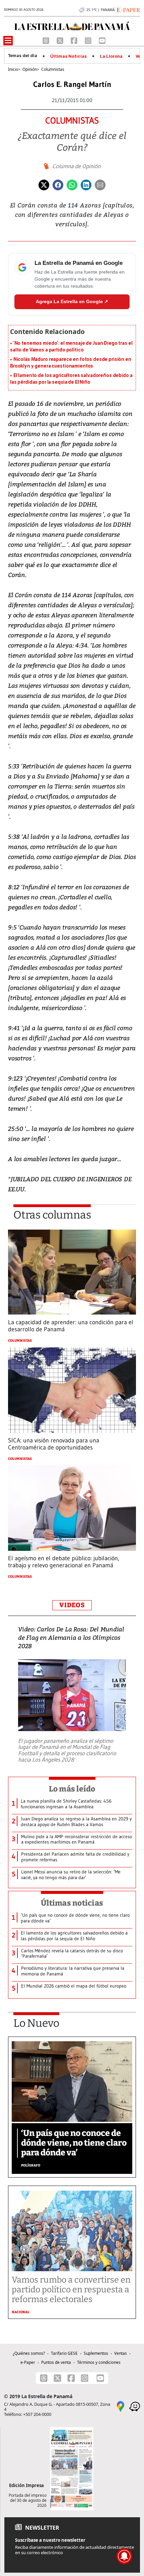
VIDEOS (72, 1605)
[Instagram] (89, 40)
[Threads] (47, 40)
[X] (61, 40)
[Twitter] (44, 185)
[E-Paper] (127, 9)
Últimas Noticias (68, 56)
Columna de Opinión (76, 166)
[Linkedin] (86, 185)
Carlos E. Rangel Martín (72, 84)
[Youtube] (102, 40)
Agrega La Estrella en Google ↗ (72, 301)
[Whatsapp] (72, 185)
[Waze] (135, 2406)
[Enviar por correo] (100, 185)
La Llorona (111, 56)
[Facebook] (75, 40)
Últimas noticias (72, 1903)
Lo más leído (72, 1789)
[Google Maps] (121, 2406)
